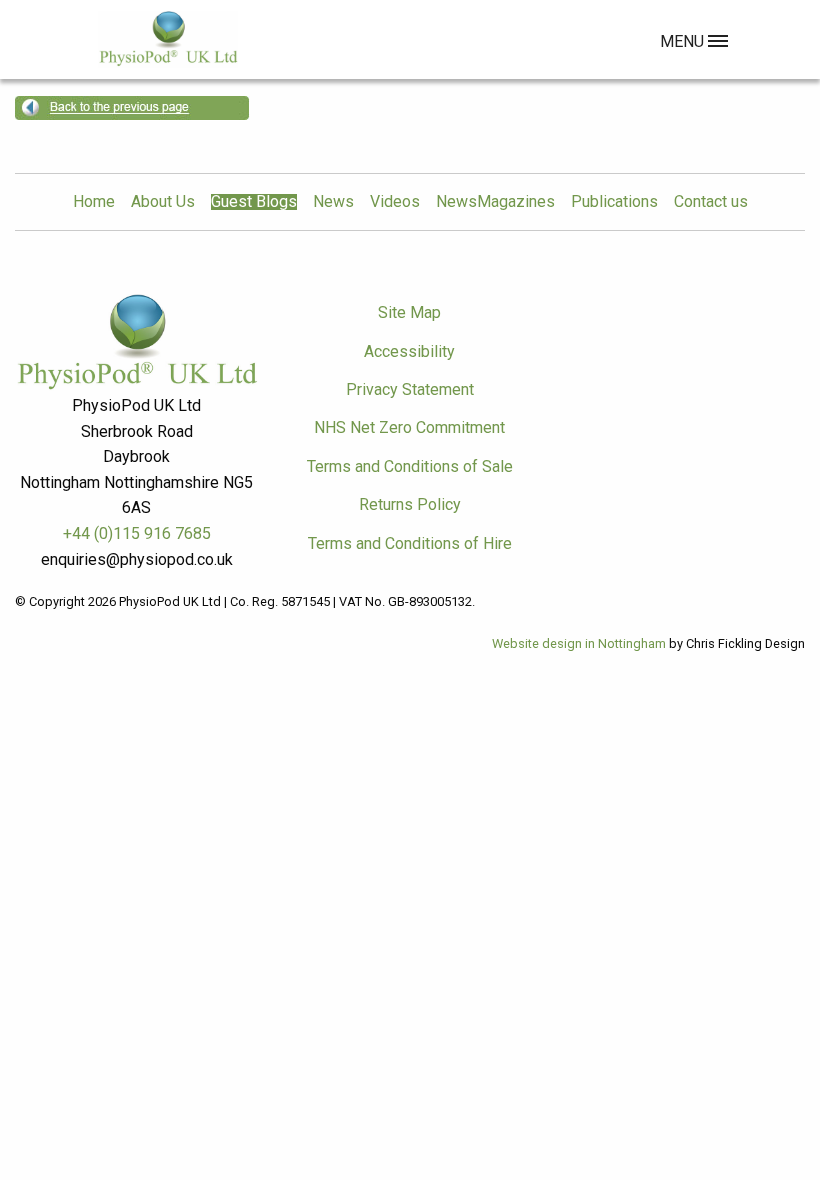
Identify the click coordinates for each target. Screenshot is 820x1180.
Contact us (711, 202)
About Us (163, 202)
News (333, 202)
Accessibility (409, 351)
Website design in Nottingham (579, 643)
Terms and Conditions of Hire (410, 543)
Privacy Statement (410, 389)
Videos (395, 202)
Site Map (409, 312)
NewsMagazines (495, 202)
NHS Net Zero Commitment (409, 427)
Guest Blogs (254, 202)
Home (94, 202)
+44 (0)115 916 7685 (137, 533)
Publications (614, 202)
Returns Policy (410, 504)
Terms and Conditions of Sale (410, 466)
